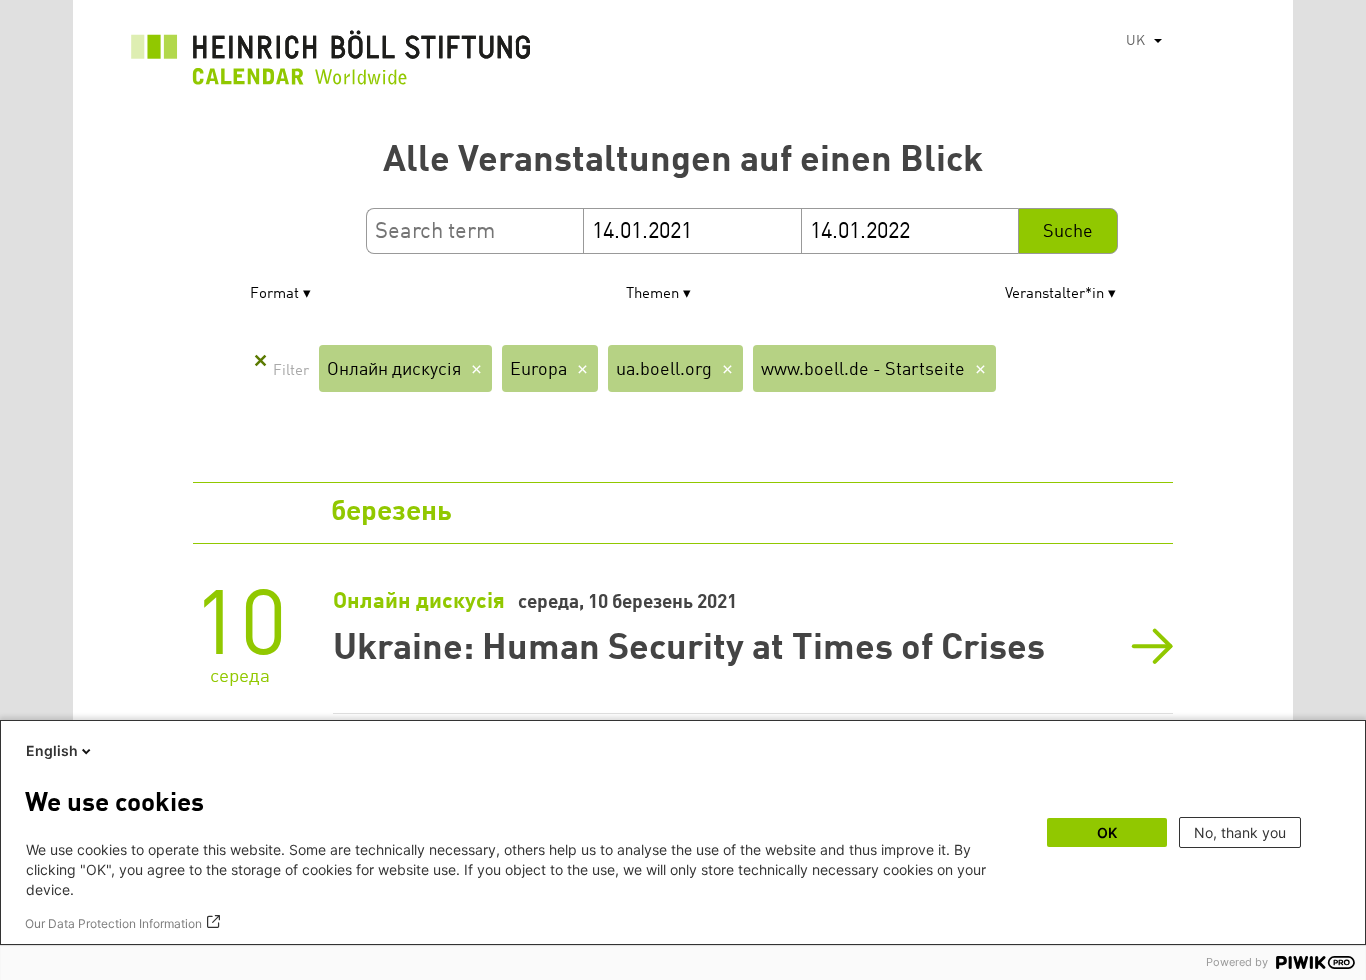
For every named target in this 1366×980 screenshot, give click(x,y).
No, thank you (1240, 832)
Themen (652, 294)
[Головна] (331, 63)
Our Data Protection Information (113, 923)
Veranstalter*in (1054, 294)
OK (1107, 832)
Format (274, 294)
